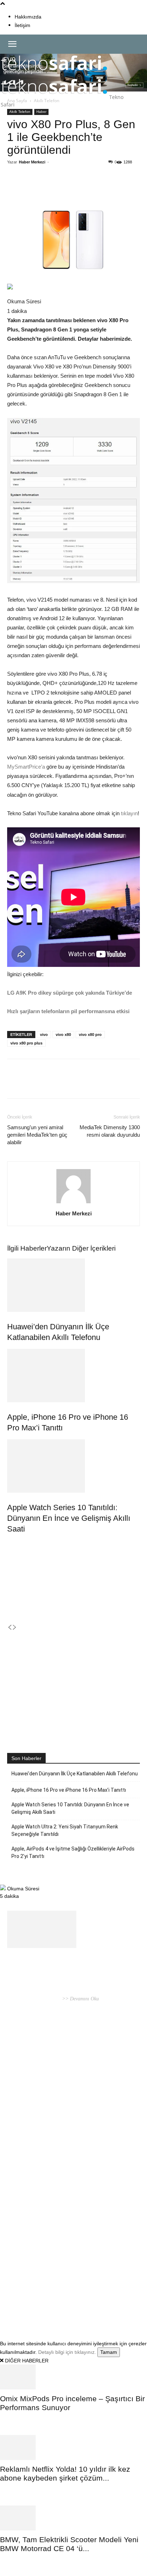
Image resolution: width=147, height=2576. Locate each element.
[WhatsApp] (70, 188)
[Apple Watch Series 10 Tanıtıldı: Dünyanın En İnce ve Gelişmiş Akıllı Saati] (73, 1466)
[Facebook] (37, 188)
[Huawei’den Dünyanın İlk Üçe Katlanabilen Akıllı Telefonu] (73, 1285)
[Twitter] (53, 188)
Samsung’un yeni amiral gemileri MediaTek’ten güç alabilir (37, 1135)
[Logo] (54, 74)
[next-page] (15, 1628)
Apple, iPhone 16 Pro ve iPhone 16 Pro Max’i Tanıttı (69, 1790)
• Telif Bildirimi (68, 2305)
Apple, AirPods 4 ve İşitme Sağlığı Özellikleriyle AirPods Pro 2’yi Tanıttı (73, 1852)
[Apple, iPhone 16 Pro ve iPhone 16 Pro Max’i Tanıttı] (73, 1376)
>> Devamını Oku (80, 1999)
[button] (12, 44)
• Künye (16, 2305)
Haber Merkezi (32, 162)
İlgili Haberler (27, 1248)
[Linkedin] (86, 188)
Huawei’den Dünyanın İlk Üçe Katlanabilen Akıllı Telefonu (75, 1774)
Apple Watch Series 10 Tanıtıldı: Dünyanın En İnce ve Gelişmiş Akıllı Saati (69, 1518)
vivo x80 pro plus (26, 1043)
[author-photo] (73, 1203)
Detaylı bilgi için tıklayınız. (67, 2352)
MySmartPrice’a (26, 767)
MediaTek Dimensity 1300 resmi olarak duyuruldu (110, 1131)
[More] (119, 188)
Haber (41, 112)
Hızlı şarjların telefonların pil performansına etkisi (68, 1011)
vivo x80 (63, 1035)
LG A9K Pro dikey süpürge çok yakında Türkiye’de (70, 993)
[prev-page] (10, 1628)
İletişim (22, 25)
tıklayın (129, 813)
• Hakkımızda (38, 2305)
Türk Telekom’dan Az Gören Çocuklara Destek (70, 2136)
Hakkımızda (28, 17)
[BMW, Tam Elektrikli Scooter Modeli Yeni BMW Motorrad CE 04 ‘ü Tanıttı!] (73, 2518)
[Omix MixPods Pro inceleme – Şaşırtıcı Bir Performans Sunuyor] (73, 2377)
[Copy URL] (102, 188)
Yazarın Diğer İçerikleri (81, 1248)
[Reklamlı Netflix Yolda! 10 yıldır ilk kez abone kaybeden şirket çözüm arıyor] (73, 2447)
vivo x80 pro (90, 1035)
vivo (44, 1035)
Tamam (109, 2352)
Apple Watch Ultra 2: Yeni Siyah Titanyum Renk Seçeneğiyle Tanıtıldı (65, 1830)
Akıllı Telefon (20, 112)
